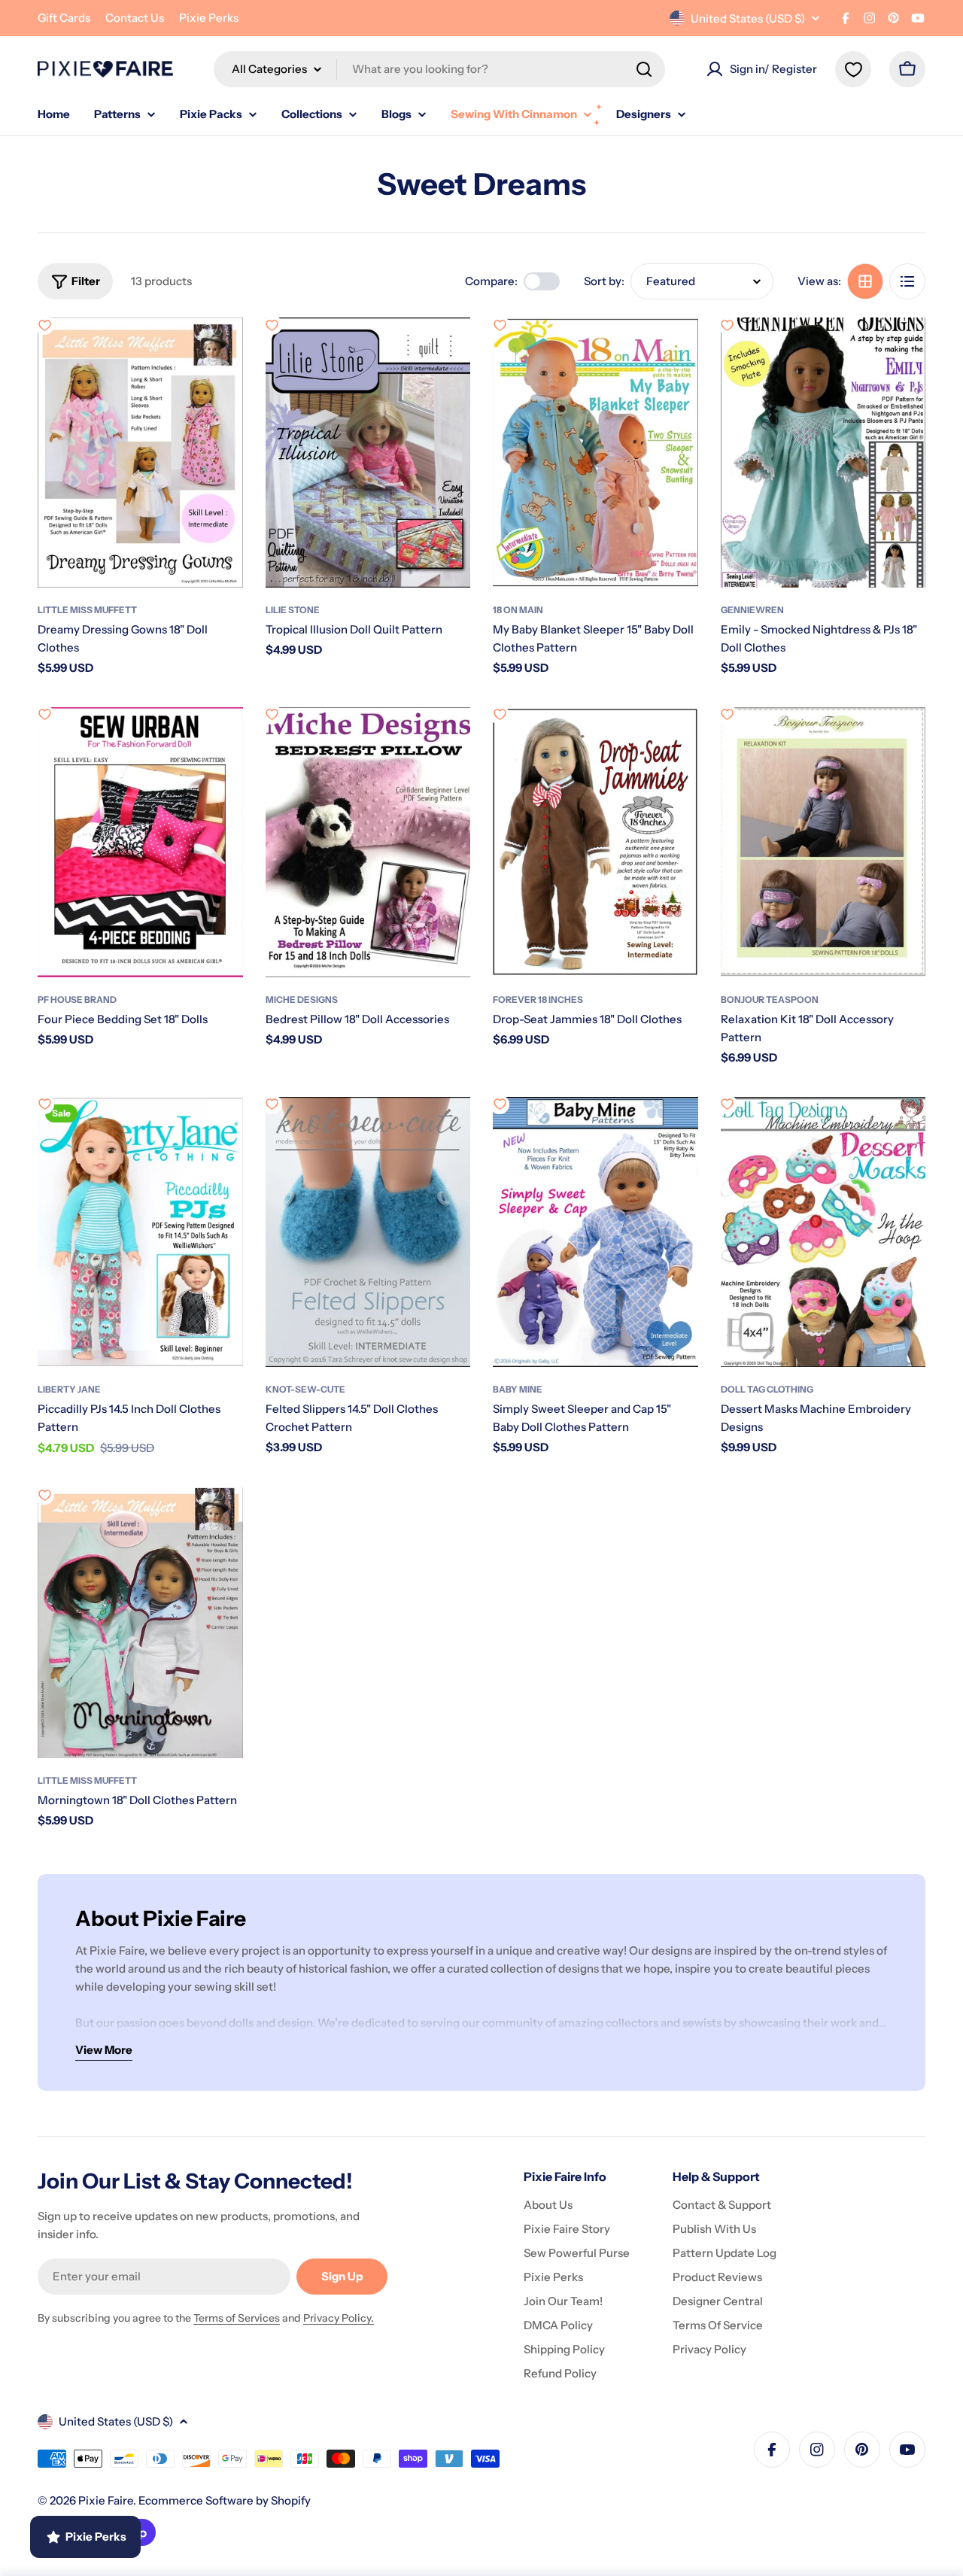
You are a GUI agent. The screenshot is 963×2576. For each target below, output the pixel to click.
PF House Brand (77, 999)
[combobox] (439, 69)
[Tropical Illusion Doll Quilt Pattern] (368, 453)
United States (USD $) (748, 18)
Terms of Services (237, 2318)
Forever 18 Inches (538, 999)
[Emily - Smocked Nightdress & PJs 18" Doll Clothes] (823, 453)
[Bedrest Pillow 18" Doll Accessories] (368, 842)
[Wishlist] (853, 69)
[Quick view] (221, 351)
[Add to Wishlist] (44, 325)
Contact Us (135, 18)
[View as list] (907, 281)
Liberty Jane (69, 1389)
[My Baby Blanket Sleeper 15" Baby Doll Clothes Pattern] (595, 453)
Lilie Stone (293, 610)
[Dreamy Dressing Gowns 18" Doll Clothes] (140, 453)
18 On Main (518, 610)
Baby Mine (518, 1389)
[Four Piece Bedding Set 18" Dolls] (140, 842)
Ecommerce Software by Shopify (225, 2500)
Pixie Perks (209, 18)
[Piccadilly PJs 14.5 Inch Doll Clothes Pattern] (140, 1232)
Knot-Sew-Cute (305, 1389)
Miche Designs (302, 999)
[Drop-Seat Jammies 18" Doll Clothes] (595, 842)
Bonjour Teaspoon (770, 999)
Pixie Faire (106, 2500)
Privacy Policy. (339, 2318)
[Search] (644, 69)
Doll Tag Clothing (767, 1389)
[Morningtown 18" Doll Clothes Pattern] (140, 1622)
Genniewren (752, 610)
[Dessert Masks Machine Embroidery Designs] (823, 1232)
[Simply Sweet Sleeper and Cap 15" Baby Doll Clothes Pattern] (595, 1232)
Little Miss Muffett (87, 610)
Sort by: (604, 281)
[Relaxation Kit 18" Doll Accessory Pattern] (823, 842)
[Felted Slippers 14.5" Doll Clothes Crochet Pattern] (368, 1232)
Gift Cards (64, 18)
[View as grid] (865, 281)
